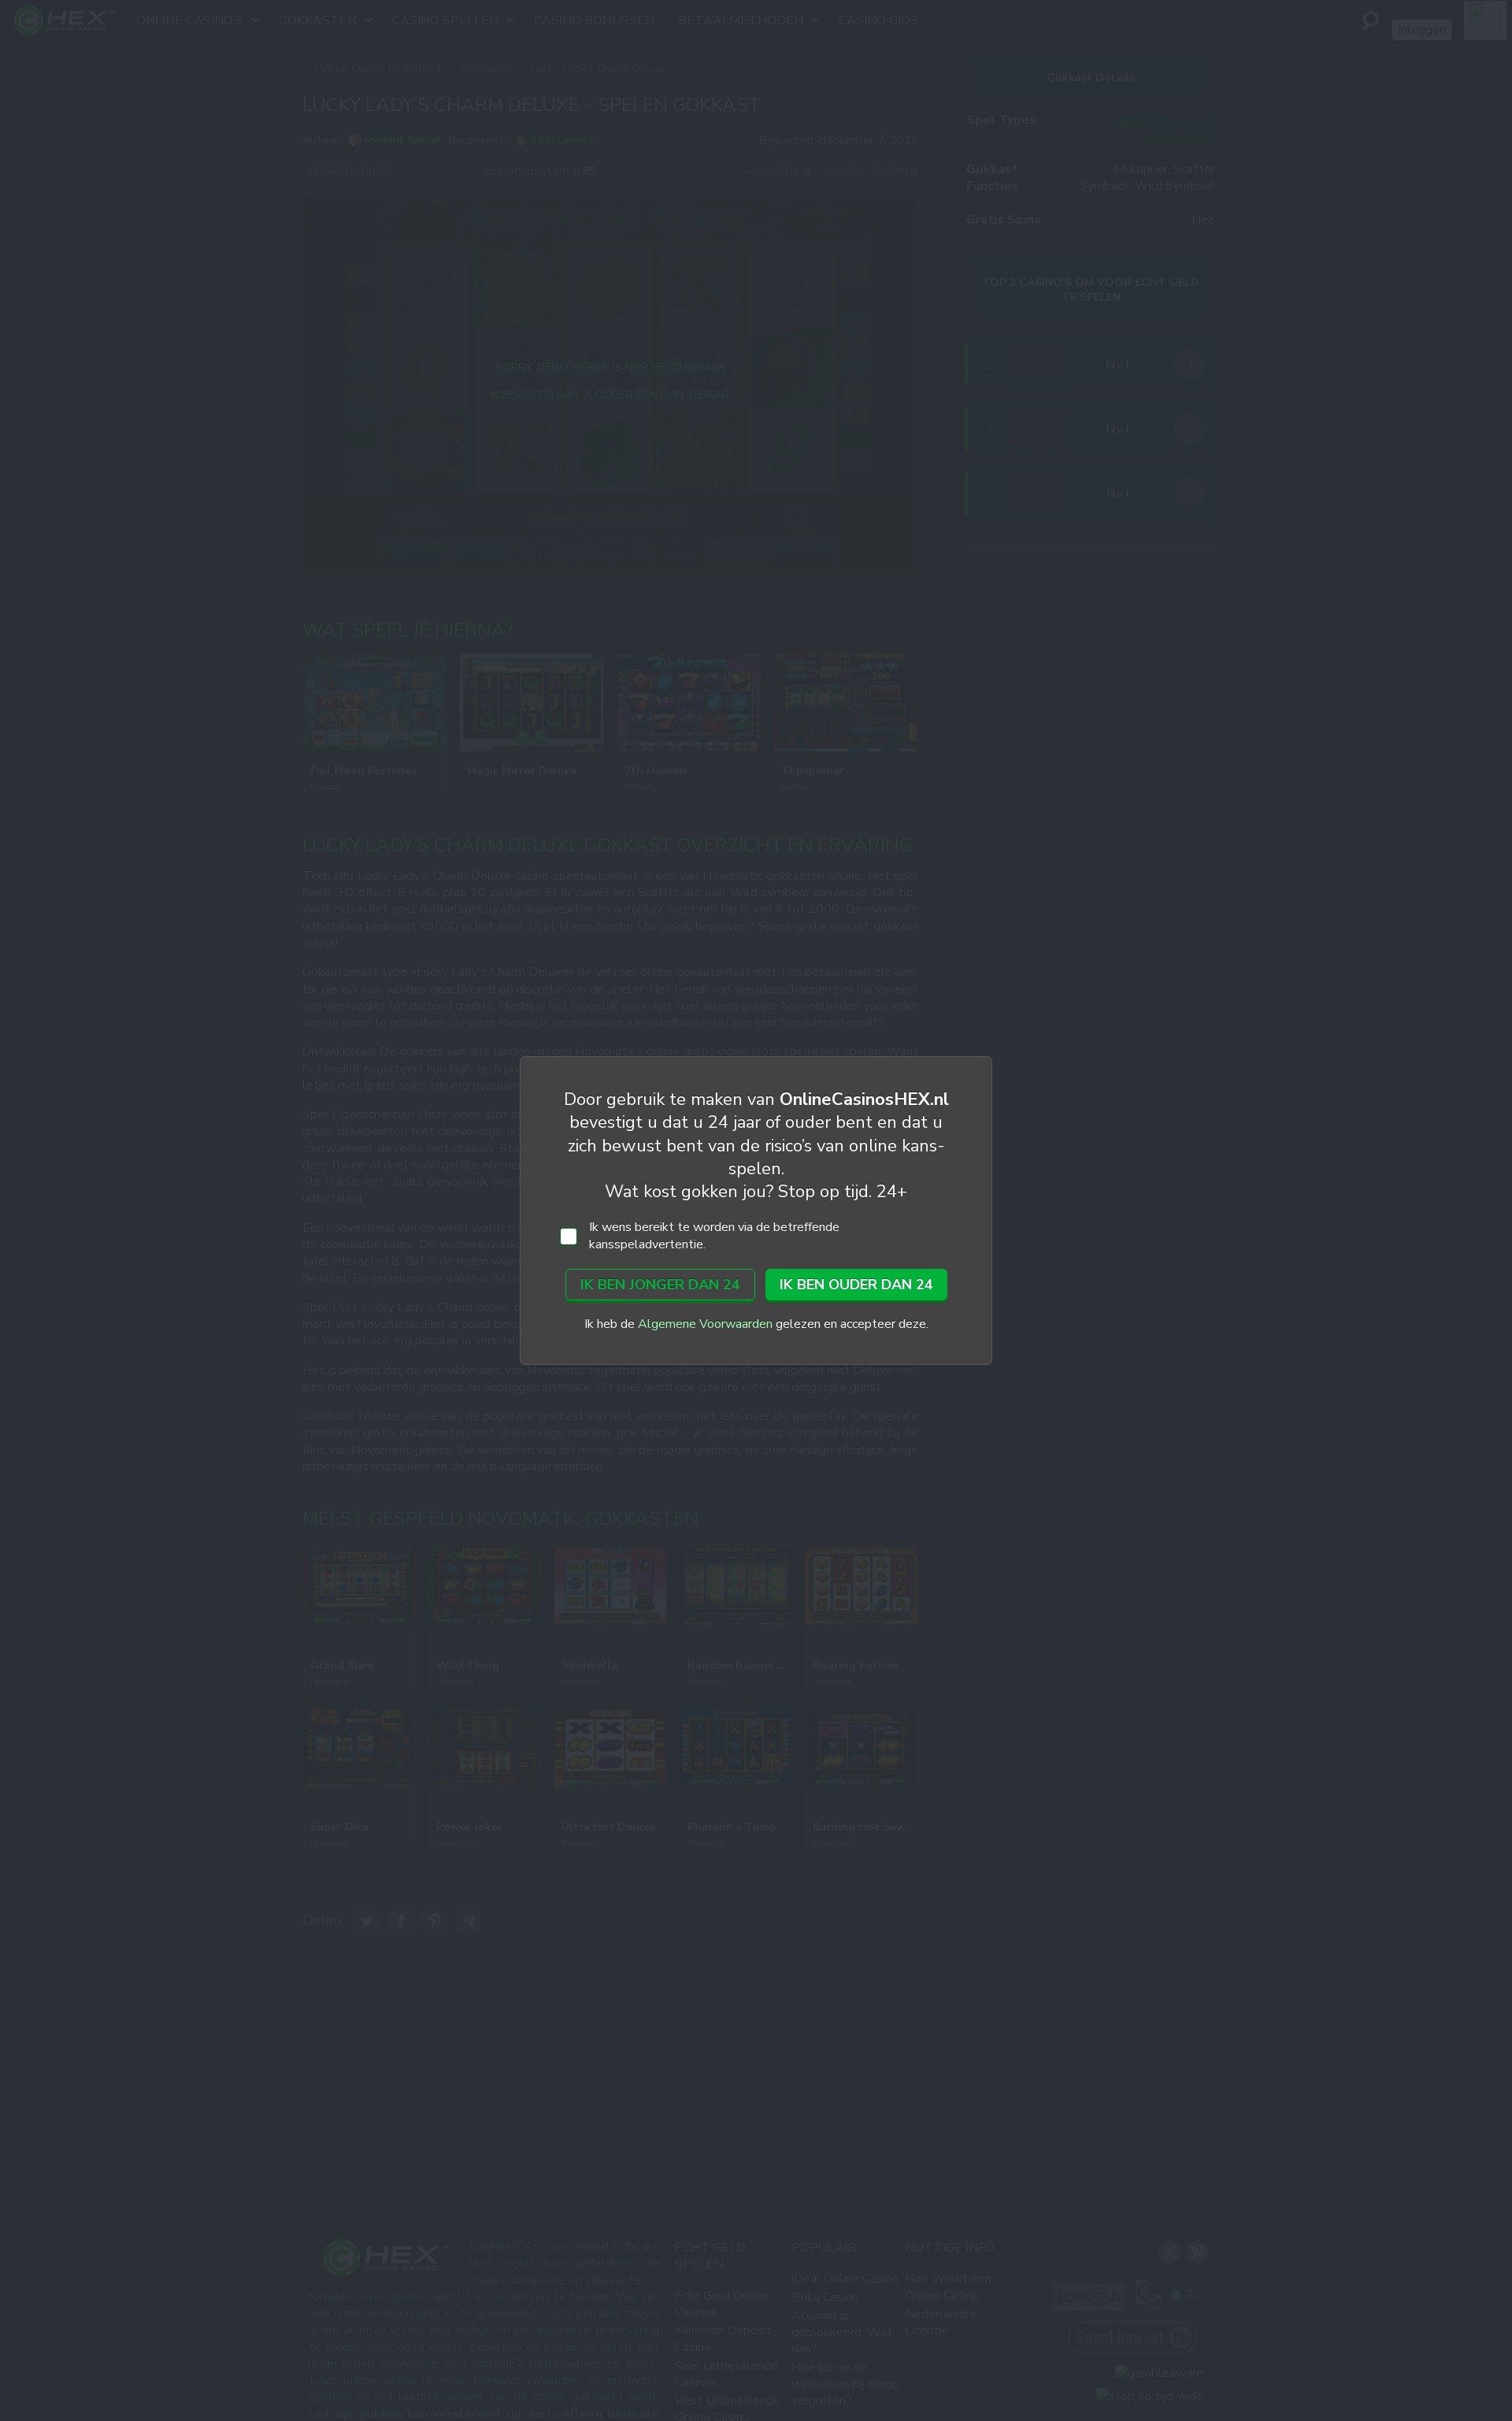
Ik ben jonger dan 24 (660, 1285)
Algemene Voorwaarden (705, 1324)
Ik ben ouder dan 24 (856, 1285)
